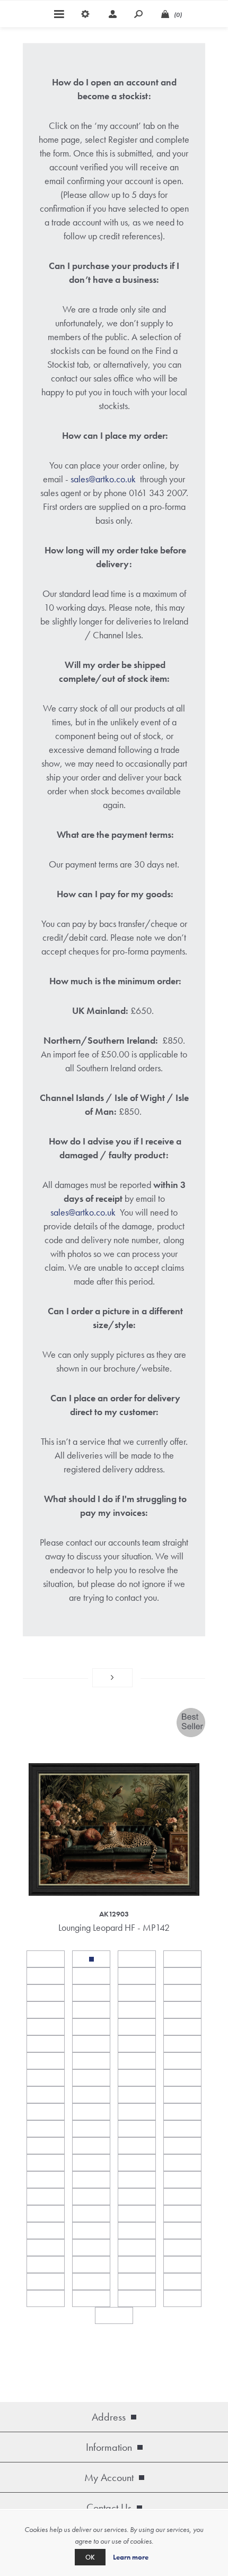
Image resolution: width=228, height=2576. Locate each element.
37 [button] (46, 2112)
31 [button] (137, 2078)
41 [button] (46, 2129)
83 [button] (137, 2299)
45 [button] (46, 2146)
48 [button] (182, 2146)
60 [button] (182, 2197)
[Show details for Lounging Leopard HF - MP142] (114, 1802)
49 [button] (46, 2163)
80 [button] (182, 2282)
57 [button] (46, 2197)
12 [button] (182, 1993)
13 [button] (46, 2010)
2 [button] (91, 1959)
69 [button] (46, 2248)
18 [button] (91, 2027)
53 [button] (46, 2180)
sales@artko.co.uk (103, 479)
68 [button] (182, 2231)
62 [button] (91, 2214)
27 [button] (137, 2061)
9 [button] (46, 1993)
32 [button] (182, 2078)
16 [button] (182, 2010)
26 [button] (91, 2061)
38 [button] (91, 2112)
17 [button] (46, 2027)
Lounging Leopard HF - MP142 (114, 1927)
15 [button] (137, 2010)
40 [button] (182, 2112)
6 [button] (91, 1976)
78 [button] (91, 2282)
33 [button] (46, 2095)
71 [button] (137, 2248)
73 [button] (46, 2265)
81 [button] (46, 2299)
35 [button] (137, 2095)
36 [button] (182, 2095)
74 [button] (91, 2265)
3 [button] (137, 1959)
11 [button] (137, 1993)
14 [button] (91, 2010)
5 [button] (46, 1976)
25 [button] (46, 2061)
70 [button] (91, 2248)
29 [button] (46, 2078)
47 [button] (137, 2146)
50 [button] (91, 2163)
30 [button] (91, 2078)
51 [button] (137, 2163)
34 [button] (91, 2095)
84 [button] (182, 2299)
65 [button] (46, 2231)
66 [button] (91, 2231)
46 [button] (91, 2146)
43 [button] (137, 2129)
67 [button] (137, 2231)
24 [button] (182, 2044)
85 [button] (114, 2315)
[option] (114, 1822)
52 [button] (182, 2163)
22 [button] (91, 2044)
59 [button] (137, 2197)
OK (90, 2557)
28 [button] (182, 2061)
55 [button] (137, 2180)
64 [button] (182, 2214)
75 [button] (137, 2265)
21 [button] (46, 2044)
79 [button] (137, 2282)
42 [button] (91, 2129)
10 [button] (91, 1993)
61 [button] (46, 2214)
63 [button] (137, 2214)
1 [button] (46, 1959)
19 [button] (137, 2027)
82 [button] (91, 2299)
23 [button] (137, 2044)
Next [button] (112, 1678)
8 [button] (182, 1976)
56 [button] (182, 2180)
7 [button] (137, 1976)
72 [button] (182, 2248)
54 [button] (91, 2180)
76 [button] (182, 2265)
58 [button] (91, 2197)
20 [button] (182, 2027)
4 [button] (182, 1959)
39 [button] (137, 2112)
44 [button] (182, 2129)
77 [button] (46, 2282)
